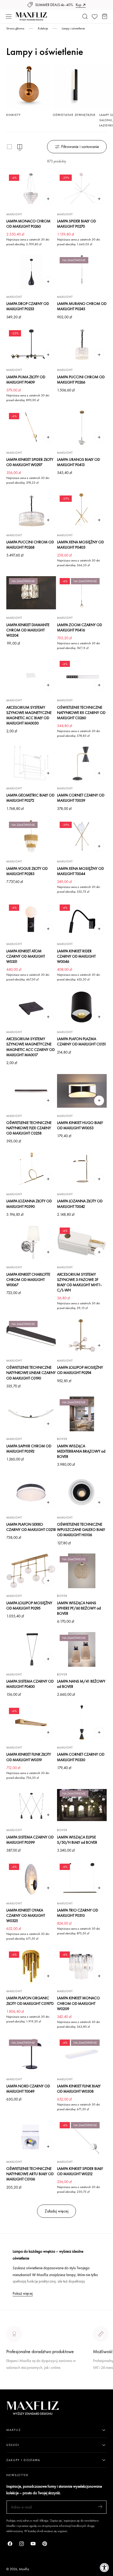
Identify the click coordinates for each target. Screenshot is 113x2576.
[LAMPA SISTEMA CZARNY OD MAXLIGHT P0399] (31, 1805)
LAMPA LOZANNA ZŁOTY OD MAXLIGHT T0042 (80, 1203)
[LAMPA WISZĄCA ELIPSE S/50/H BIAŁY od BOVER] (82, 1805)
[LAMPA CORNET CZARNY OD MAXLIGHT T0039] (82, 763)
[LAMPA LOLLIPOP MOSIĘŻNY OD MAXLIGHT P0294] (82, 1336)
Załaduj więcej (56, 2211)
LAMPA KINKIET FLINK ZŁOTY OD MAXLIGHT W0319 (29, 1757)
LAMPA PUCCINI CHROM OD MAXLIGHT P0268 (30, 545)
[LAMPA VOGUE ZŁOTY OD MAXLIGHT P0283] (31, 836)
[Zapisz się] (100, 2507)
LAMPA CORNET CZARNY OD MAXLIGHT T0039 (81, 798)
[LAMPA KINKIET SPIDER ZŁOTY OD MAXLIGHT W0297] (31, 428)
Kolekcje (43, 28)
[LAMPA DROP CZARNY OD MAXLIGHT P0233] (31, 272)
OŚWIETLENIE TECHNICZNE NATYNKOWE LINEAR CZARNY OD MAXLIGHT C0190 (31, 1373)
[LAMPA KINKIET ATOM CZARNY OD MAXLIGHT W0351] (31, 919)
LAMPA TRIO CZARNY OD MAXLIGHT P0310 (78, 1913)
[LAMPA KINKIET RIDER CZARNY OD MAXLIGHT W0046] (82, 919)
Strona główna (15, 28)
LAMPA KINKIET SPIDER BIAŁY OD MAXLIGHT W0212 (80, 2171)
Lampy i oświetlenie (73, 28)
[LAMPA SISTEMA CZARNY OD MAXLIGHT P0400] (31, 1649)
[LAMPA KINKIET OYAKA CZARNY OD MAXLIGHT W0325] (31, 1878)
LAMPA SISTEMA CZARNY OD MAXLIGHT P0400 (30, 1684)
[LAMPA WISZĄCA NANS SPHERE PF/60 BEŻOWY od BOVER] (82, 1571)
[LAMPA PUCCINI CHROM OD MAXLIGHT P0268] (31, 510)
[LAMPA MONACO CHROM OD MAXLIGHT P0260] (31, 189)
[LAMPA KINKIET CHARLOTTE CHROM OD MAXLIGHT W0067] (31, 1242)
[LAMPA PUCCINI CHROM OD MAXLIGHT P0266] (82, 345)
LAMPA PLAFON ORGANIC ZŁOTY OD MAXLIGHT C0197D (30, 2000)
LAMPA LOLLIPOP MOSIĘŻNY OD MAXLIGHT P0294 (80, 1370)
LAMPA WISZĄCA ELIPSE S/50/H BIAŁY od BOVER (77, 1840)
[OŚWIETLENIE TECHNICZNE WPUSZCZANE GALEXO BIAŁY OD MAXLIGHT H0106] (82, 1493)
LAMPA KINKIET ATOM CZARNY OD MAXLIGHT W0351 (26, 956)
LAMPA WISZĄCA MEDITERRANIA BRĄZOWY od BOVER (81, 1451)
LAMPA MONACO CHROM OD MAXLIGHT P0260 (28, 224)
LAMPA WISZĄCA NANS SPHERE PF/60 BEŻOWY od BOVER (79, 1608)
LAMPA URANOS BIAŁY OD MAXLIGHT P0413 (78, 462)
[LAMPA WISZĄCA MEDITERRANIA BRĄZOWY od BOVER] (82, 1414)
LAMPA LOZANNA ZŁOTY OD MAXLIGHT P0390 (29, 1203)
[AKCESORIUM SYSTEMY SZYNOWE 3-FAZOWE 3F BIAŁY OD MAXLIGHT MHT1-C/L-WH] (82, 1242)
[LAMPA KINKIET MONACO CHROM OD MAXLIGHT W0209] (82, 1966)
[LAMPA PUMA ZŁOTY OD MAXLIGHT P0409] (31, 345)
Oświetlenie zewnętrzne (74, 115)
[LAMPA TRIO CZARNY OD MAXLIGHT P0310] (82, 1878)
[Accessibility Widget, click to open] (104, 2567)
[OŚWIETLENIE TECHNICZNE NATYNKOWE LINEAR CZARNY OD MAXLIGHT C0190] (31, 1336)
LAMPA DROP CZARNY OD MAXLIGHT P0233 (28, 306)
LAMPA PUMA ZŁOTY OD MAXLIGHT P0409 (26, 379)
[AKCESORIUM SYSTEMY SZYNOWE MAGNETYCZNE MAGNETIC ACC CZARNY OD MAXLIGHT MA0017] (31, 1007)
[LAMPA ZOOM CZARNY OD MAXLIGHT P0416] (82, 593)
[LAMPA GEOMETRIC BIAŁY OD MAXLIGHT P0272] (31, 763)
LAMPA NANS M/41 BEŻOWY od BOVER (81, 1684)
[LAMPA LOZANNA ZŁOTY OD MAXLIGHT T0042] (82, 1169)
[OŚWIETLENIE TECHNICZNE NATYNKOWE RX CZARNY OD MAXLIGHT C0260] (82, 676)
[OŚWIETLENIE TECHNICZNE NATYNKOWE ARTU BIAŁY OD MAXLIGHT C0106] (31, 2137)
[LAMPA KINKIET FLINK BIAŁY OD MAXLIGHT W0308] (82, 2054)
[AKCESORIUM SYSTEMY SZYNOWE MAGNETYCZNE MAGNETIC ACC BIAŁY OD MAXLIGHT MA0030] (31, 676)
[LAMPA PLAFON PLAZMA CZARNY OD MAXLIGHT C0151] (82, 1007)
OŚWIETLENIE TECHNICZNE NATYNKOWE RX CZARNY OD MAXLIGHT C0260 (81, 712)
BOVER (62, 1439)
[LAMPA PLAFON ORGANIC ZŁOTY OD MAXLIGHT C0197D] (31, 1966)
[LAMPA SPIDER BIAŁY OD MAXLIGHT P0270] (82, 189)
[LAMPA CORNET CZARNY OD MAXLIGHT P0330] (82, 1723)
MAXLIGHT (14, 214)
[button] (9, 17)
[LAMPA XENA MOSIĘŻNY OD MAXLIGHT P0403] (82, 510)
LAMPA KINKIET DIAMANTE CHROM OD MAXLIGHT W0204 (28, 630)
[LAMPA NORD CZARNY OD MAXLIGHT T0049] (31, 2054)
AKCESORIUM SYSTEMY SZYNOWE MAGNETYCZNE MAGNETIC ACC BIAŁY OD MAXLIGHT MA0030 (29, 715)
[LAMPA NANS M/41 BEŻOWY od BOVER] (82, 1649)
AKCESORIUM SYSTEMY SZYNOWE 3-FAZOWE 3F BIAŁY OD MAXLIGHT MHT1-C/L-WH (79, 1282)
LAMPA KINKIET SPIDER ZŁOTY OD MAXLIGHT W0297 (30, 462)
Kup (78, 5)
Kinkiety (13, 115)
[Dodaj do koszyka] (48, 199)
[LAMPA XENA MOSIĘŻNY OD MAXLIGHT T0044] (82, 836)
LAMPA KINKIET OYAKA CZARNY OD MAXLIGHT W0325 (26, 1915)
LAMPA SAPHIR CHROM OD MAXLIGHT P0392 (29, 1448)
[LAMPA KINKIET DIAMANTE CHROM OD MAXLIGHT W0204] (31, 593)
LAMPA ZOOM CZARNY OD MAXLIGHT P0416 (79, 627)
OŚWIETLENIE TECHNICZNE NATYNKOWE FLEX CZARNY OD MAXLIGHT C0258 (29, 1128)
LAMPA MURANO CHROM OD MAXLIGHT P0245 (82, 306)
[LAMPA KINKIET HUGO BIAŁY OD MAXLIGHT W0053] (82, 1091)
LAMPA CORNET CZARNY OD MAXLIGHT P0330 (81, 1757)
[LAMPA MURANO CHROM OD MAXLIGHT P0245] (82, 272)
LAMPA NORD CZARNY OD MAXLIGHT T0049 (28, 2089)
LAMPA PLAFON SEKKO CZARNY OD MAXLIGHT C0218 (31, 1527)
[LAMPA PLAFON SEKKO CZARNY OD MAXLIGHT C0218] (31, 1493)
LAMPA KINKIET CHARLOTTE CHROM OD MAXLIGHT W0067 (28, 1279)
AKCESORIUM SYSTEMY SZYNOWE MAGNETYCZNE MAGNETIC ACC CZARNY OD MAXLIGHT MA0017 (30, 1047)
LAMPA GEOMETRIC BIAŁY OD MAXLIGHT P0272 (30, 798)
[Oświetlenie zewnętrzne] (75, 87)
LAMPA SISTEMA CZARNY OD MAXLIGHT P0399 (30, 1840)
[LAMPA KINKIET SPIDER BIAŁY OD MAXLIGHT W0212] (82, 2137)
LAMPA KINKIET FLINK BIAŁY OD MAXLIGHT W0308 (79, 2089)
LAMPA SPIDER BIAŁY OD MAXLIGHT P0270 (76, 224)
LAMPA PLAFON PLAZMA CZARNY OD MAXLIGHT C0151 (82, 1041)
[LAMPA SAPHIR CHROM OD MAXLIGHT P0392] (31, 1414)
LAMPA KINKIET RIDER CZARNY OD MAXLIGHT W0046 (76, 956)
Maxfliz (24, 2569)
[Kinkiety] (29, 87)
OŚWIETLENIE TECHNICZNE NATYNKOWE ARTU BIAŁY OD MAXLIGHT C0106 (30, 2174)
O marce (14, 2386)
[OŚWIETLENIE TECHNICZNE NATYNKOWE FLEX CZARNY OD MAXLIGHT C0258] (31, 1091)
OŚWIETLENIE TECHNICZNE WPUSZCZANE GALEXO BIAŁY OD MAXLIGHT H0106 (81, 1529)
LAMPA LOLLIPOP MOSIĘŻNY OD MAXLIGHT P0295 (29, 1605)
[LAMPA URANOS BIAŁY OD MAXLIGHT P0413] (82, 428)
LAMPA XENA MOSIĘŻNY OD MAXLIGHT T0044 (80, 871)
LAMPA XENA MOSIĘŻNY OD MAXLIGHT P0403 (80, 545)
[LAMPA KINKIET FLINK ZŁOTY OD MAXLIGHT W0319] (31, 1723)
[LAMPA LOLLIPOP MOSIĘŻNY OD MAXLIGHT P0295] (31, 1571)
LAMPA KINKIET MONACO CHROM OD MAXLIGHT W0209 (78, 2003)
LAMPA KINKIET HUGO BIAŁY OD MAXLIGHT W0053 (80, 1125)
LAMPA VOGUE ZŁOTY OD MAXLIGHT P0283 (27, 871)
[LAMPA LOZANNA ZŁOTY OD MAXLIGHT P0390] (31, 1169)
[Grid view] (9, 147)
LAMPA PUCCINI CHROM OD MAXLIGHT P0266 (81, 379)
